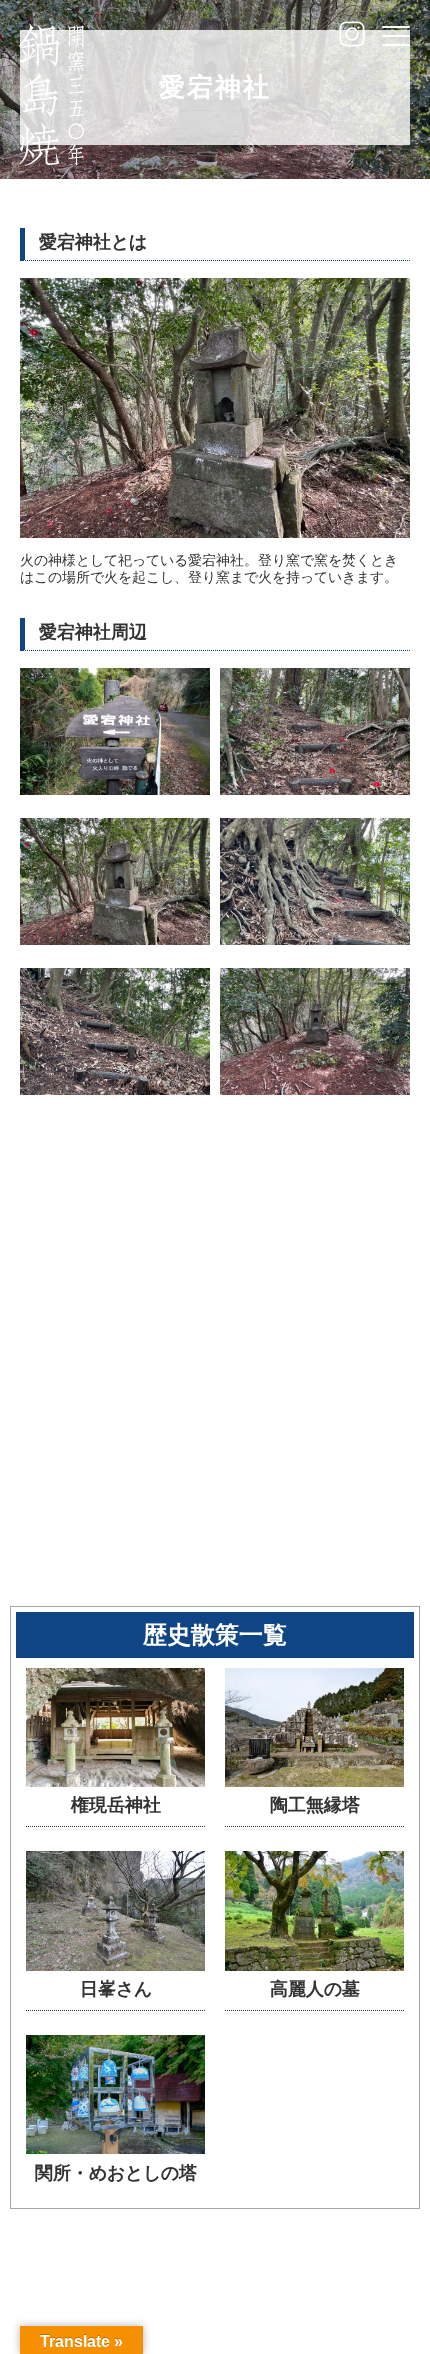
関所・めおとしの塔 (116, 2173)
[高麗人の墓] (314, 1966)
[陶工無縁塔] (314, 1782)
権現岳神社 (116, 1805)
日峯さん (116, 1989)
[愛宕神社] (115, 790)
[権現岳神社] (115, 1782)
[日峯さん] (115, 1966)
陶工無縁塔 (315, 1805)
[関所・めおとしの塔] (115, 2149)
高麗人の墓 (315, 1989)
